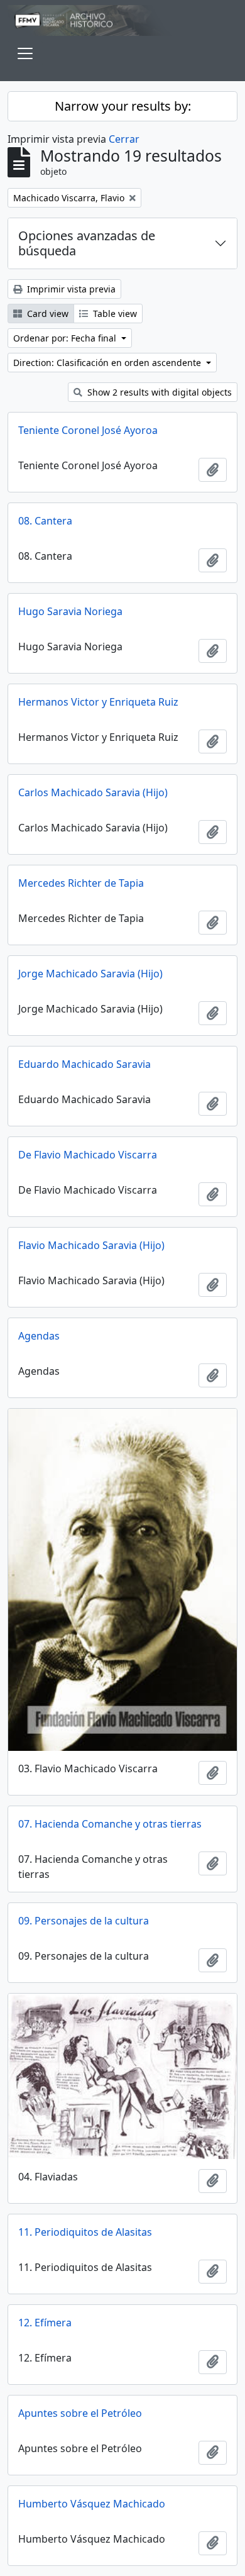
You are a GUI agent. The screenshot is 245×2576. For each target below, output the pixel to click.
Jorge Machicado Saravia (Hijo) (90, 974)
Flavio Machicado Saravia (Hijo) (91, 1245)
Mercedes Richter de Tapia (81, 883)
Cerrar (124, 139)
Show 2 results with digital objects (158, 392)
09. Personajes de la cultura (84, 1921)
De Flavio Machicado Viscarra (88, 1155)
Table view (114, 314)
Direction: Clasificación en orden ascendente (108, 363)
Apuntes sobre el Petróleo (80, 2413)
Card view (46, 314)
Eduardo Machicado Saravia (84, 1064)
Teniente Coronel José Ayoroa (88, 430)
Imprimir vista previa (70, 289)
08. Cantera (45, 521)
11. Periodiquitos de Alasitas (85, 2232)
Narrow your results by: (123, 106)
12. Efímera (45, 2323)
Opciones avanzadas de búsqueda (87, 243)
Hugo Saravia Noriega (70, 611)
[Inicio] (122, 20)
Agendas (39, 1336)
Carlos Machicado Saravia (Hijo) (93, 792)
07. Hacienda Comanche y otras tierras (110, 1824)
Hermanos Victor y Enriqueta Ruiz (98, 702)
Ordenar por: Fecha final (66, 338)
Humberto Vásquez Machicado (92, 2504)
